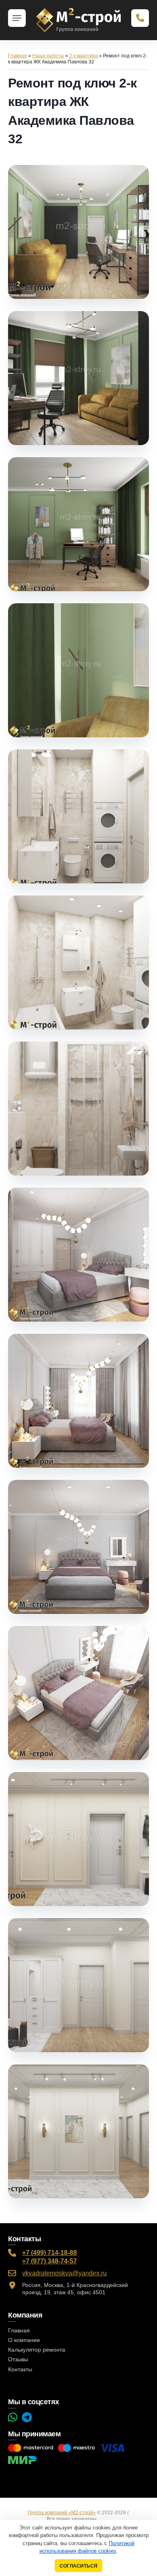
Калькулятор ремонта (37, 2350)
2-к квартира (84, 56)
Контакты (20, 2369)
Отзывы (18, 2359)
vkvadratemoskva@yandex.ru (64, 2273)
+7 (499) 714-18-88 (50, 2253)
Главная (18, 56)
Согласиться (78, 2566)
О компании (24, 2340)
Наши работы (48, 56)
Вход (105, 2519)
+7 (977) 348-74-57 (50, 2261)
